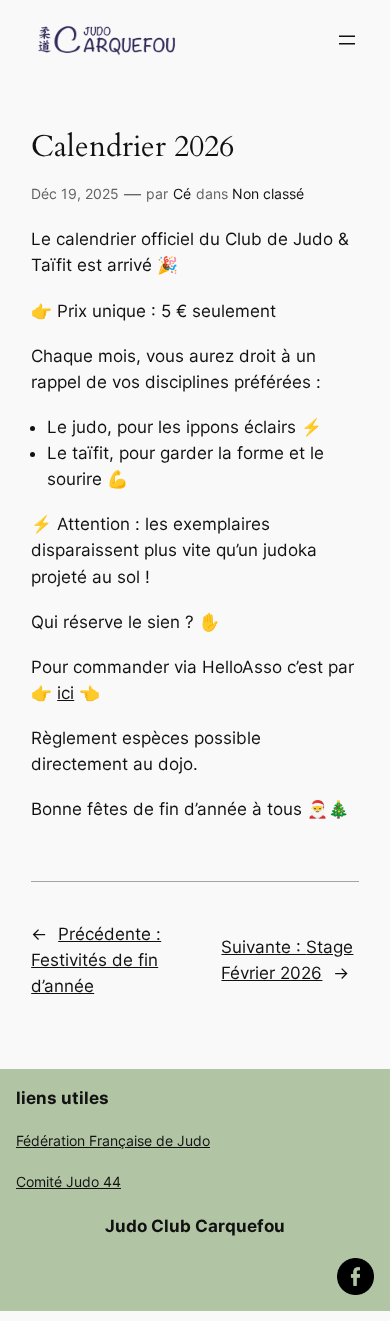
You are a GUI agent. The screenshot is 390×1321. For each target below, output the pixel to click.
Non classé (268, 193)
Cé (182, 193)
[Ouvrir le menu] (347, 40)
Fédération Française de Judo (113, 1140)
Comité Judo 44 (68, 1181)
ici (65, 693)
